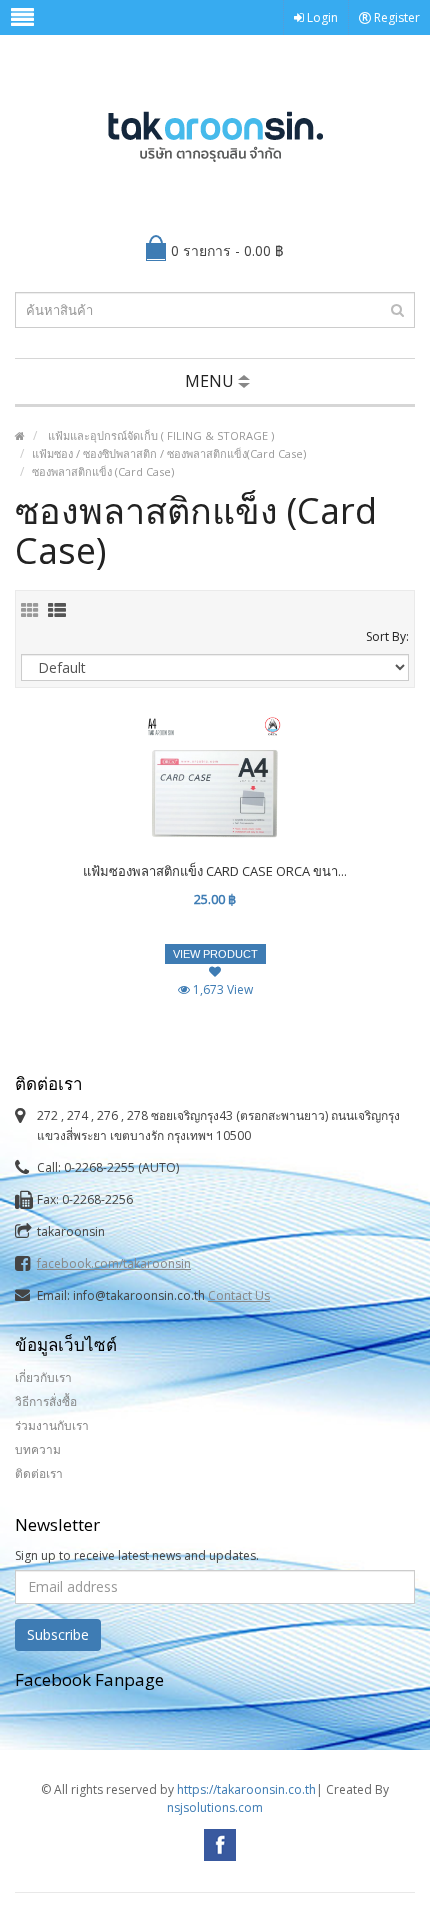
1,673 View (221, 989)
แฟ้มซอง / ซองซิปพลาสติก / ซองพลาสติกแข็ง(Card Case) (169, 453)
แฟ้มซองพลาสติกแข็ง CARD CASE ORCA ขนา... (215, 871)
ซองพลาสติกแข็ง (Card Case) (103, 471)
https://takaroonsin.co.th (246, 1789)
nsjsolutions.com (215, 1807)
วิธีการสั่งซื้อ (46, 1401)
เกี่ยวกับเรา (43, 1377)
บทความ (38, 1449)
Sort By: (387, 636)
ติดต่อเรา (39, 1473)
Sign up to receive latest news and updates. (137, 1555)
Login (321, 17)
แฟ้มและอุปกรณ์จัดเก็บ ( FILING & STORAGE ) (159, 435)
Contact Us (239, 1295)
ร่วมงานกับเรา (52, 1425)
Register (395, 17)
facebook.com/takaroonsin (114, 1263)
